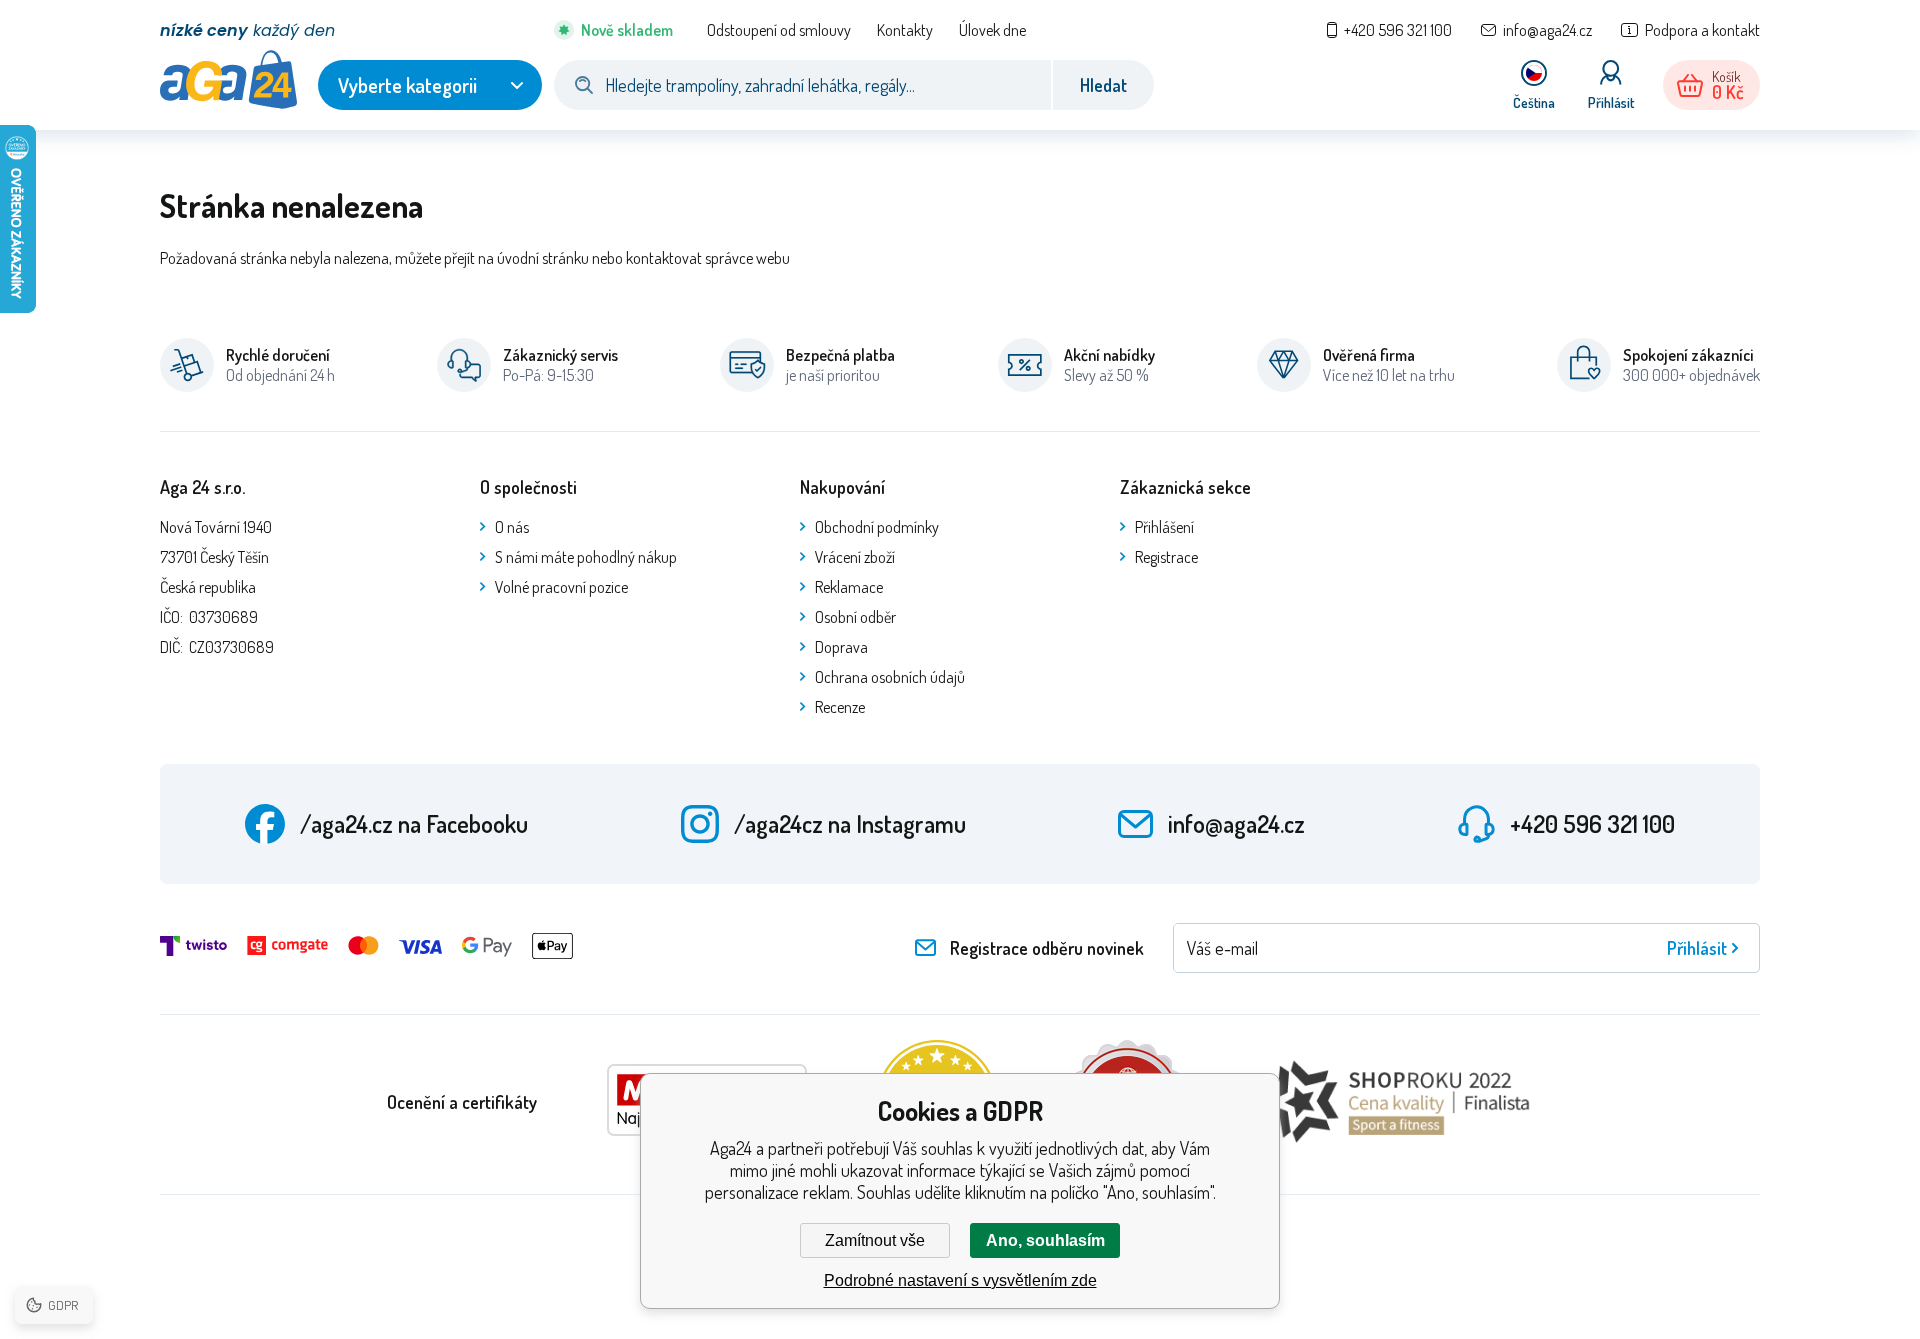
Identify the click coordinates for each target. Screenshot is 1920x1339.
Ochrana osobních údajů (890, 677)
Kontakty (905, 30)
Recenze (840, 707)
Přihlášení (1164, 527)
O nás (512, 527)
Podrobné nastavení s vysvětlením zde (960, 1280)
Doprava (841, 647)
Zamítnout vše (875, 1240)
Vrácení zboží (855, 557)
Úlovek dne (992, 30)
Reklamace (849, 587)
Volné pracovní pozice (561, 587)
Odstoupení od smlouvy (779, 30)
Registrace (1166, 557)
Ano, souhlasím (1045, 1240)
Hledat (1103, 85)
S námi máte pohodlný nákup (586, 557)
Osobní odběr (855, 617)
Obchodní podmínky (877, 527)
